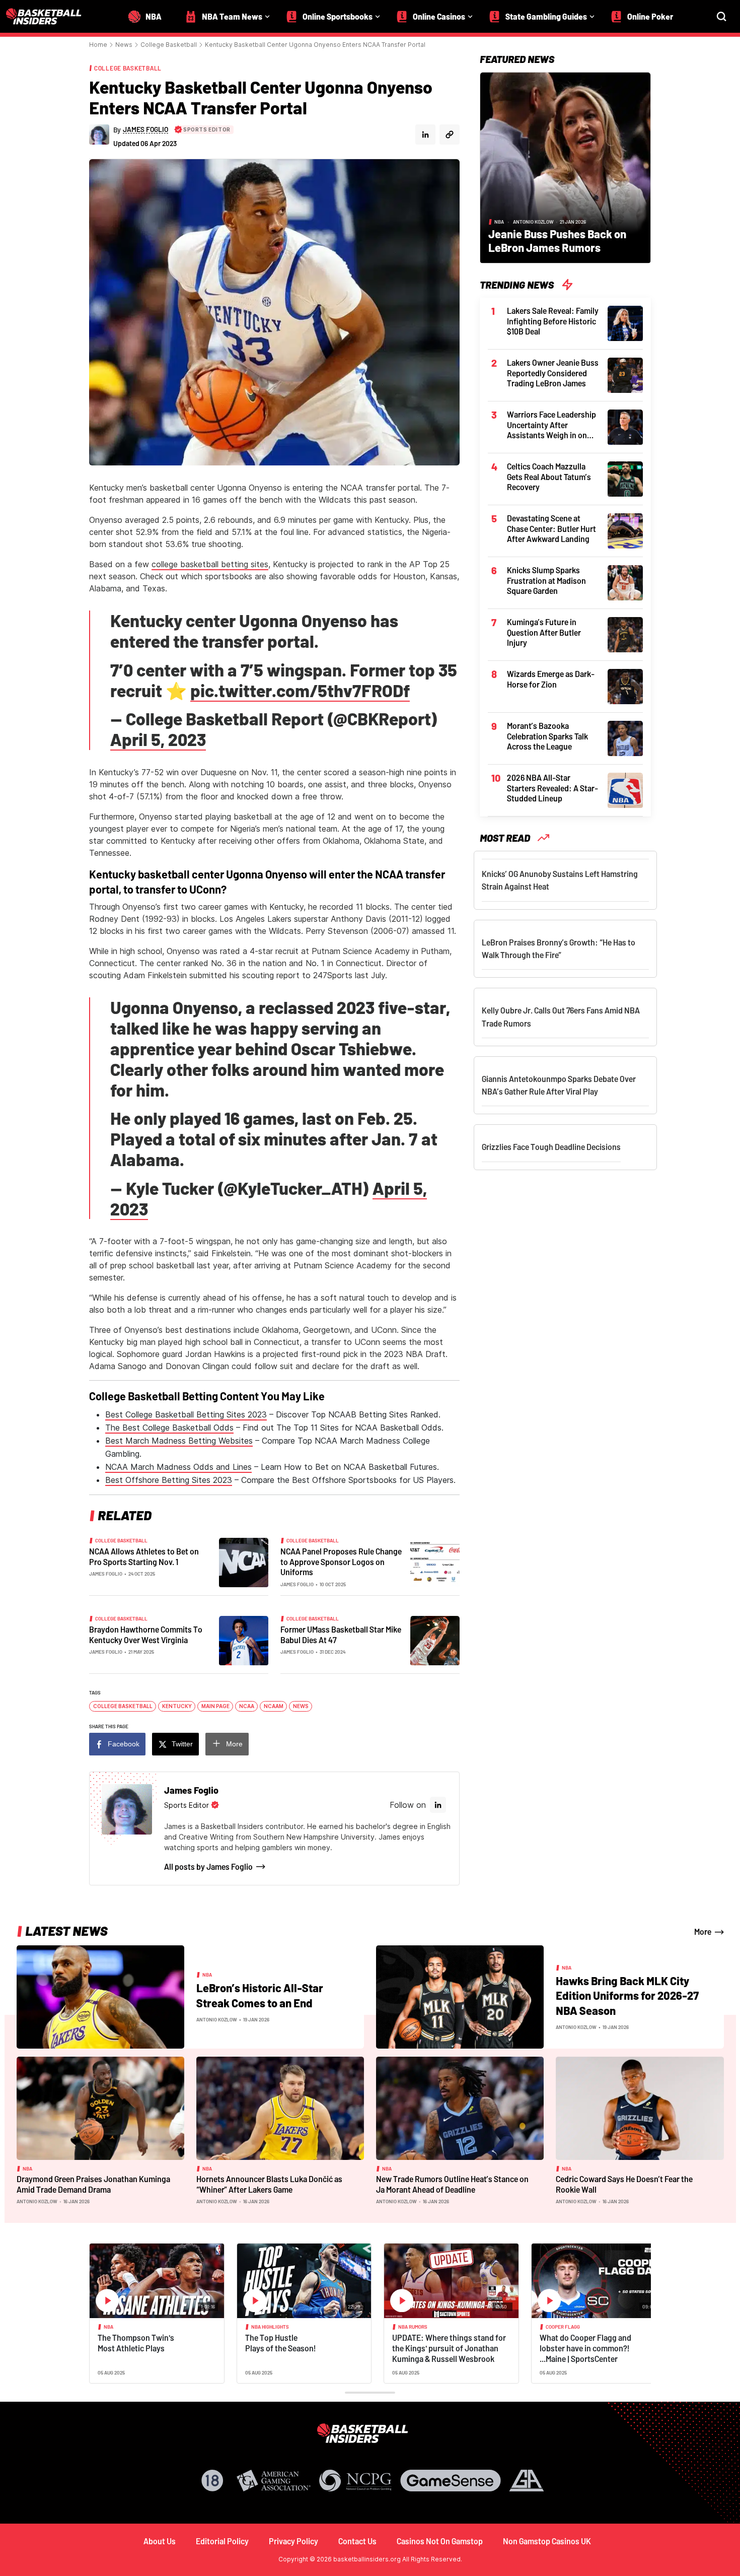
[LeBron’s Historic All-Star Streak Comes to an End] (100, 1996)
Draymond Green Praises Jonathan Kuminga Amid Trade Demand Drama (93, 2184)
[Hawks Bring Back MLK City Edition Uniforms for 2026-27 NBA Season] (460, 1996)
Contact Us (357, 2541)
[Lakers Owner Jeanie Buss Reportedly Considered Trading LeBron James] (625, 374)
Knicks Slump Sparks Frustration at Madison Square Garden (546, 580)
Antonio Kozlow (533, 222)
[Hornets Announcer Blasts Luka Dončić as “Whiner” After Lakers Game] (280, 2108)
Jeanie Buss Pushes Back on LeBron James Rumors (557, 241)
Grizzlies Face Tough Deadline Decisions (551, 1147)
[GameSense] (451, 2481)
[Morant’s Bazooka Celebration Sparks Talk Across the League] (625, 737)
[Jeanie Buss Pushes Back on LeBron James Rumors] (565, 167)
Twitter (182, 1744)
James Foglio (106, 1574)
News (124, 45)
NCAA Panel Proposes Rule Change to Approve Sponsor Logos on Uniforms (341, 1562)
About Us (160, 2541)
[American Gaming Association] (274, 2481)
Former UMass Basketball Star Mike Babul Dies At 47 (341, 1635)
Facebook (124, 1744)
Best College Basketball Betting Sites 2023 (186, 1414)
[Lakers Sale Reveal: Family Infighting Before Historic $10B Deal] (625, 322)
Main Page (215, 1706)
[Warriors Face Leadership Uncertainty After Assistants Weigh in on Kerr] (625, 426)
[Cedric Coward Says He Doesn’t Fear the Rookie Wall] (640, 2108)
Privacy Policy (293, 2541)
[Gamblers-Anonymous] (527, 2481)
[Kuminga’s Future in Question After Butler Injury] (625, 634)
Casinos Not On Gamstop (440, 2541)
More (234, 1744)
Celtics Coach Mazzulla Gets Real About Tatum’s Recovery (549, 477)
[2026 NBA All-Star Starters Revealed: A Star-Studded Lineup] (625, 789)
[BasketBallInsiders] (50, 16)
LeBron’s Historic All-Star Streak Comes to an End (260, 1995)
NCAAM (274, 1706)
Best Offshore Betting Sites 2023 (169, 1480)
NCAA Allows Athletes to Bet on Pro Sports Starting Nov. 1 (144, 1556)
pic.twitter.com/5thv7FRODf (300, 690)
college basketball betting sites (210, 564)
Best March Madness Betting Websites (179, 1441)
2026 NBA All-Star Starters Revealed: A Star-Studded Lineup (552, 788)
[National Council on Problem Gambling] (355, 2481)
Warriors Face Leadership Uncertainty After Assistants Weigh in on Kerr (551, 425)
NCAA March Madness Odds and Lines (178, 1467)
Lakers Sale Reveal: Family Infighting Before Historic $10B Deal (553, 321)
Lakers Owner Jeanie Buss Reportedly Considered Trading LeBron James (553, 373)
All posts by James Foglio (208, 1867)
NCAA (247, 1706)
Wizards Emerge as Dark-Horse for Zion (551, 679)
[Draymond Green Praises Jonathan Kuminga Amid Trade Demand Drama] (100, 2108)
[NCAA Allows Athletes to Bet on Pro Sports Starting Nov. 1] (244, 1562)
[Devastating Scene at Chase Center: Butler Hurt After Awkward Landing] (625, 530)
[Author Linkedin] (425, 134)
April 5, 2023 (158, 739)
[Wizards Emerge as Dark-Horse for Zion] (625, 686)
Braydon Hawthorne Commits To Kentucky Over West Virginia (146, 1635)
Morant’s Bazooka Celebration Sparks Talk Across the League (547, 736)
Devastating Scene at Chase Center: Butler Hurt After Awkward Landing (551, 528)
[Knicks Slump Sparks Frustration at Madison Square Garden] (625, 582)
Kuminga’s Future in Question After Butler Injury (544, 632)
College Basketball (169, 45)
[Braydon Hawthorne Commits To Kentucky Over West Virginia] (244, 1640)
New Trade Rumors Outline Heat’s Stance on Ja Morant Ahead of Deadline (452, 2184)
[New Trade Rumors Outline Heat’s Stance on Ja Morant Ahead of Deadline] (460, 2108)
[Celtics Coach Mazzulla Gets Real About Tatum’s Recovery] (625, 478)
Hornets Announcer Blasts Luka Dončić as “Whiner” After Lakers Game (269, 2184)
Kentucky (177, 1706)
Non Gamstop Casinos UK (547, 2541)
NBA (499, 222)
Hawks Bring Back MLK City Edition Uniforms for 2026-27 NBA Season (627, 1995)
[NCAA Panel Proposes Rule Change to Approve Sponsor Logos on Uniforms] (435, 1562)
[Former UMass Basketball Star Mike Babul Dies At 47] (435, 1640)
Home (98, 45)
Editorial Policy (222, 2541)
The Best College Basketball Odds (169, 1428)
